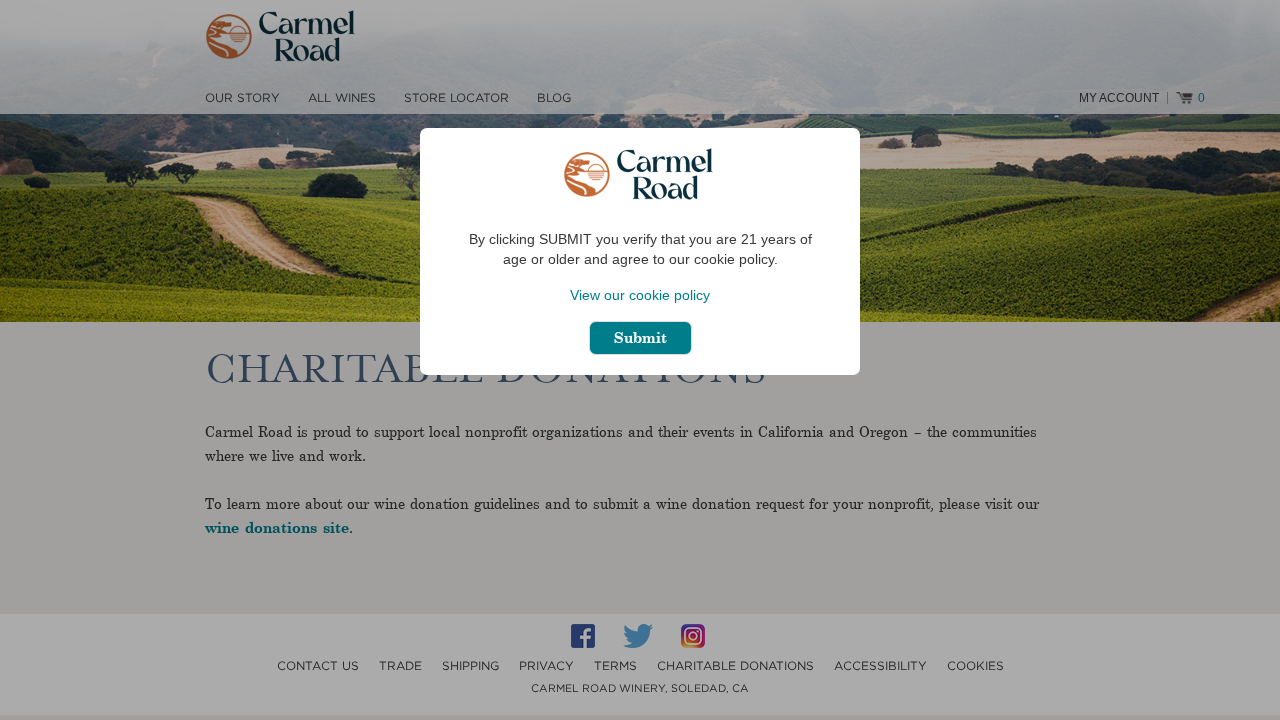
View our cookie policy (640, 295)
